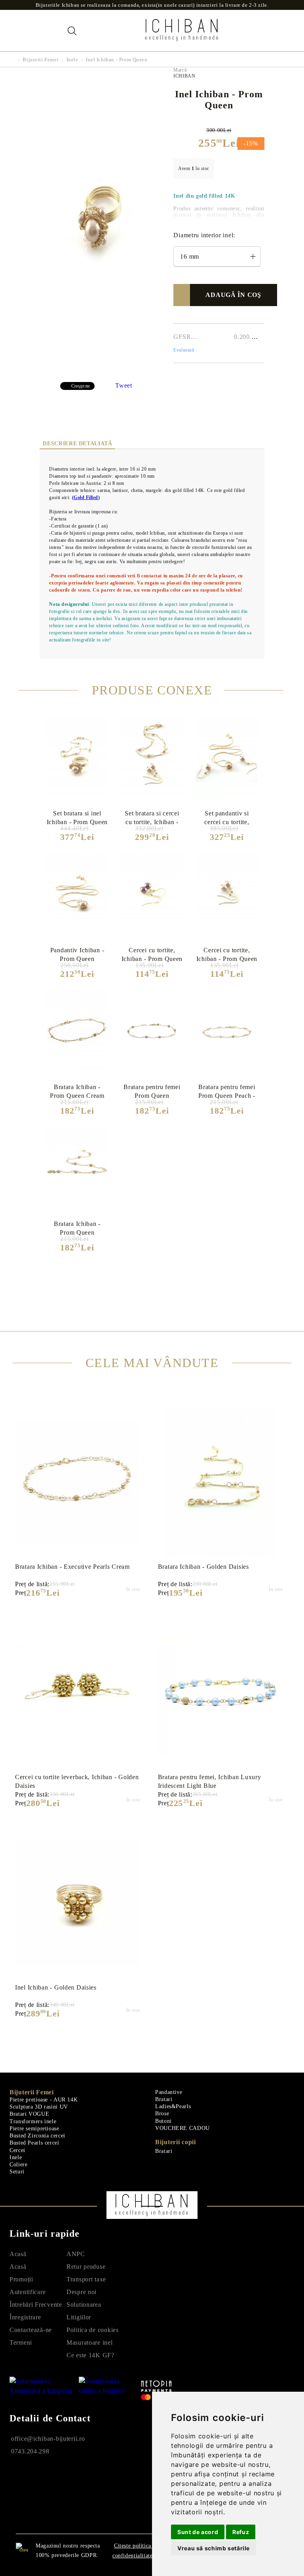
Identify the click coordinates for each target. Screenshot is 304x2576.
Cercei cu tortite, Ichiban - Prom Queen (227, 954)
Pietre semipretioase (34, 2129)
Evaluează (184, 350)
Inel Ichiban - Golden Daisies (56, 1987)
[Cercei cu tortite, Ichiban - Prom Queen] (227, 896)
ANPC (76, 2254)
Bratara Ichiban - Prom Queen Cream (77, 1091)
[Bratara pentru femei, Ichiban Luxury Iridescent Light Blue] (221, 1693)
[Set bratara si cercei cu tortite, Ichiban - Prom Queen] (152, 759)
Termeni (21, 2342)
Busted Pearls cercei (34, 2143)
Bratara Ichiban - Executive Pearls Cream (72, 1567)
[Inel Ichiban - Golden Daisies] (78, 1903)
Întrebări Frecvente (36, 2305)
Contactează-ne (31, 2330)
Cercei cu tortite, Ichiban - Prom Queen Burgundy (152, 954)
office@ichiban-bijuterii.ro (48, 2439)
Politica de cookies (93, 2330)
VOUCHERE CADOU (182, 2128)
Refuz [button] (241, 2532)
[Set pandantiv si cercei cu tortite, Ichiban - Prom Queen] (227, 759)
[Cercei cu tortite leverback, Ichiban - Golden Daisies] (78, 1693)
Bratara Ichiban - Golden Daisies (203, 1567)
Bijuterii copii (176, 2142)
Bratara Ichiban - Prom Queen (77, 1228)
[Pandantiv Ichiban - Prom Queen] (77, 896)
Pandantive (169, 2092)
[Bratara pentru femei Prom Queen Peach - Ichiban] (227, 1033)
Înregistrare (25, 2317)
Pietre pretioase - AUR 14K (44, 2100)
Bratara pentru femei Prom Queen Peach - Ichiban (227, 1091)
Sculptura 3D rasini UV (39, 2107)
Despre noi (82, 2292)
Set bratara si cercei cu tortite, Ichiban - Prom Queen (152, 817)
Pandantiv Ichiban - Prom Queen (77, 954)
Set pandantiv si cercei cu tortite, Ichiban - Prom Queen (227, 817)
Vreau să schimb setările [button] (214, 2548)
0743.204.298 (30, 2451)
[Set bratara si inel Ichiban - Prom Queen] (77, 759)
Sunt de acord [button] (198, 2532)
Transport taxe (86, 2279)
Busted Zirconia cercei (37, 2136)
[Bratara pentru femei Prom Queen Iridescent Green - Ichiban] (152, 1033)
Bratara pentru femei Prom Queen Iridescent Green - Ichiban (152, 1091)
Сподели (81, 386)
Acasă (18, 2254)
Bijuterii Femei (41, 60)
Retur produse (86, 2267)
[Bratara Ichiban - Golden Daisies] (221, 1483)
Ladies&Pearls (173, 2106)
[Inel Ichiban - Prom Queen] (100, 371)
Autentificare (28, 2292)
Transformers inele (33, 2121)
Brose (162, 2114)
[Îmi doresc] (185, 295)
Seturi (17, 2172)
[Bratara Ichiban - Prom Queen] (77, 1169)
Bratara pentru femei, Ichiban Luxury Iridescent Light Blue (210, 1781)
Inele (72, 60)
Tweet (124, 385)
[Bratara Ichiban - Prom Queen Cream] (77, 1032)
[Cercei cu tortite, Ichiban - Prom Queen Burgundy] (152, 896)
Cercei (17, 2150)
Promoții (21, 2279)
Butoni (163, 2121)
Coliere (18, 2165)
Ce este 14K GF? (90, 2355)
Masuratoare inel (90, 2342)
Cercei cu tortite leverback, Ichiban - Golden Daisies (77, 1781)
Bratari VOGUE (29, 2114)
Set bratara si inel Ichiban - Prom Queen (77, 817)
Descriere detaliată (77, 444)
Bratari (164, 2099)
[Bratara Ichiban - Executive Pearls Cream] (78, 1483)
